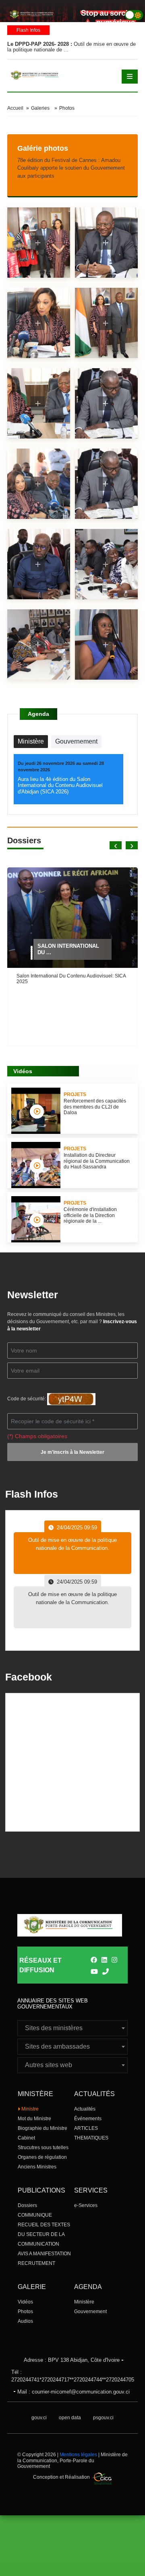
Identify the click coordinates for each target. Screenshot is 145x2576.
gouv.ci (39, 2418)
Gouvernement (90, 2312)
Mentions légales (78, 2455)
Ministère (84, 2302)
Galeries (40, 108)
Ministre (29, 2109)
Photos (25, 2312)
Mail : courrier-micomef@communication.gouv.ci (74, 2392)
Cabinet (26, 2138)
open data (70, 2418)
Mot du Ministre (34, 2119)
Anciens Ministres (37, 2167)
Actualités (85, 2109)
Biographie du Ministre (42, 2128)
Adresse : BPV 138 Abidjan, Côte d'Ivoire (72, 2360)
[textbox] (72, 2028)
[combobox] (72, 2028)
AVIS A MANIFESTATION (44, 2254)
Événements (88, 2119)
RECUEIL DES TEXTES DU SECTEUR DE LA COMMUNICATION (44, 2234)
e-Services (86, 2205)
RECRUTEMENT (36, 2263)
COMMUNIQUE (35, 2215)
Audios (25, 2321)
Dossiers (27, 2205)
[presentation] (116, 845)
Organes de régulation (42, 2157)
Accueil (15, 108)
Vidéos (25, 2302)
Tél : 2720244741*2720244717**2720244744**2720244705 (73, 2376)
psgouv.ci (103, 2418)
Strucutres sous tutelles (43, 2148)
